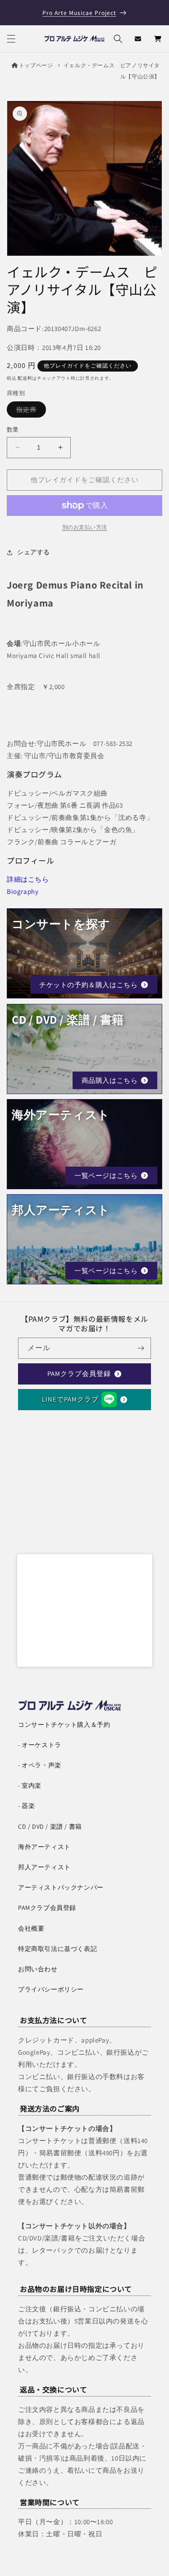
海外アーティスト (44, 1847)
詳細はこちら (28, 879)
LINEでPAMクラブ (70, 1399)
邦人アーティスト (44, 1867)
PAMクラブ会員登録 (79, 1373)
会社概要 (31, 1928)
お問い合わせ (38, 1969)
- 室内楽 (30, 1785)
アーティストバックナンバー (61, 1887)
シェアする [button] (34, 552)
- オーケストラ (40, 1745)
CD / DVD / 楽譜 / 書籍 (50, 1826)
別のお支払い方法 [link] (85, 527)
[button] (11, 39)
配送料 (25, 378)
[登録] (141, 1348)
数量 (13, 430)
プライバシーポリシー (51, 1989)
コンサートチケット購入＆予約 (64, 1725)
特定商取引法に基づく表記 (57, 1949)
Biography (23, 891)
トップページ (36, 65)
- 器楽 (26, 1806)
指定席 (30, 411)
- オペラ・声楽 (40, 1765)
